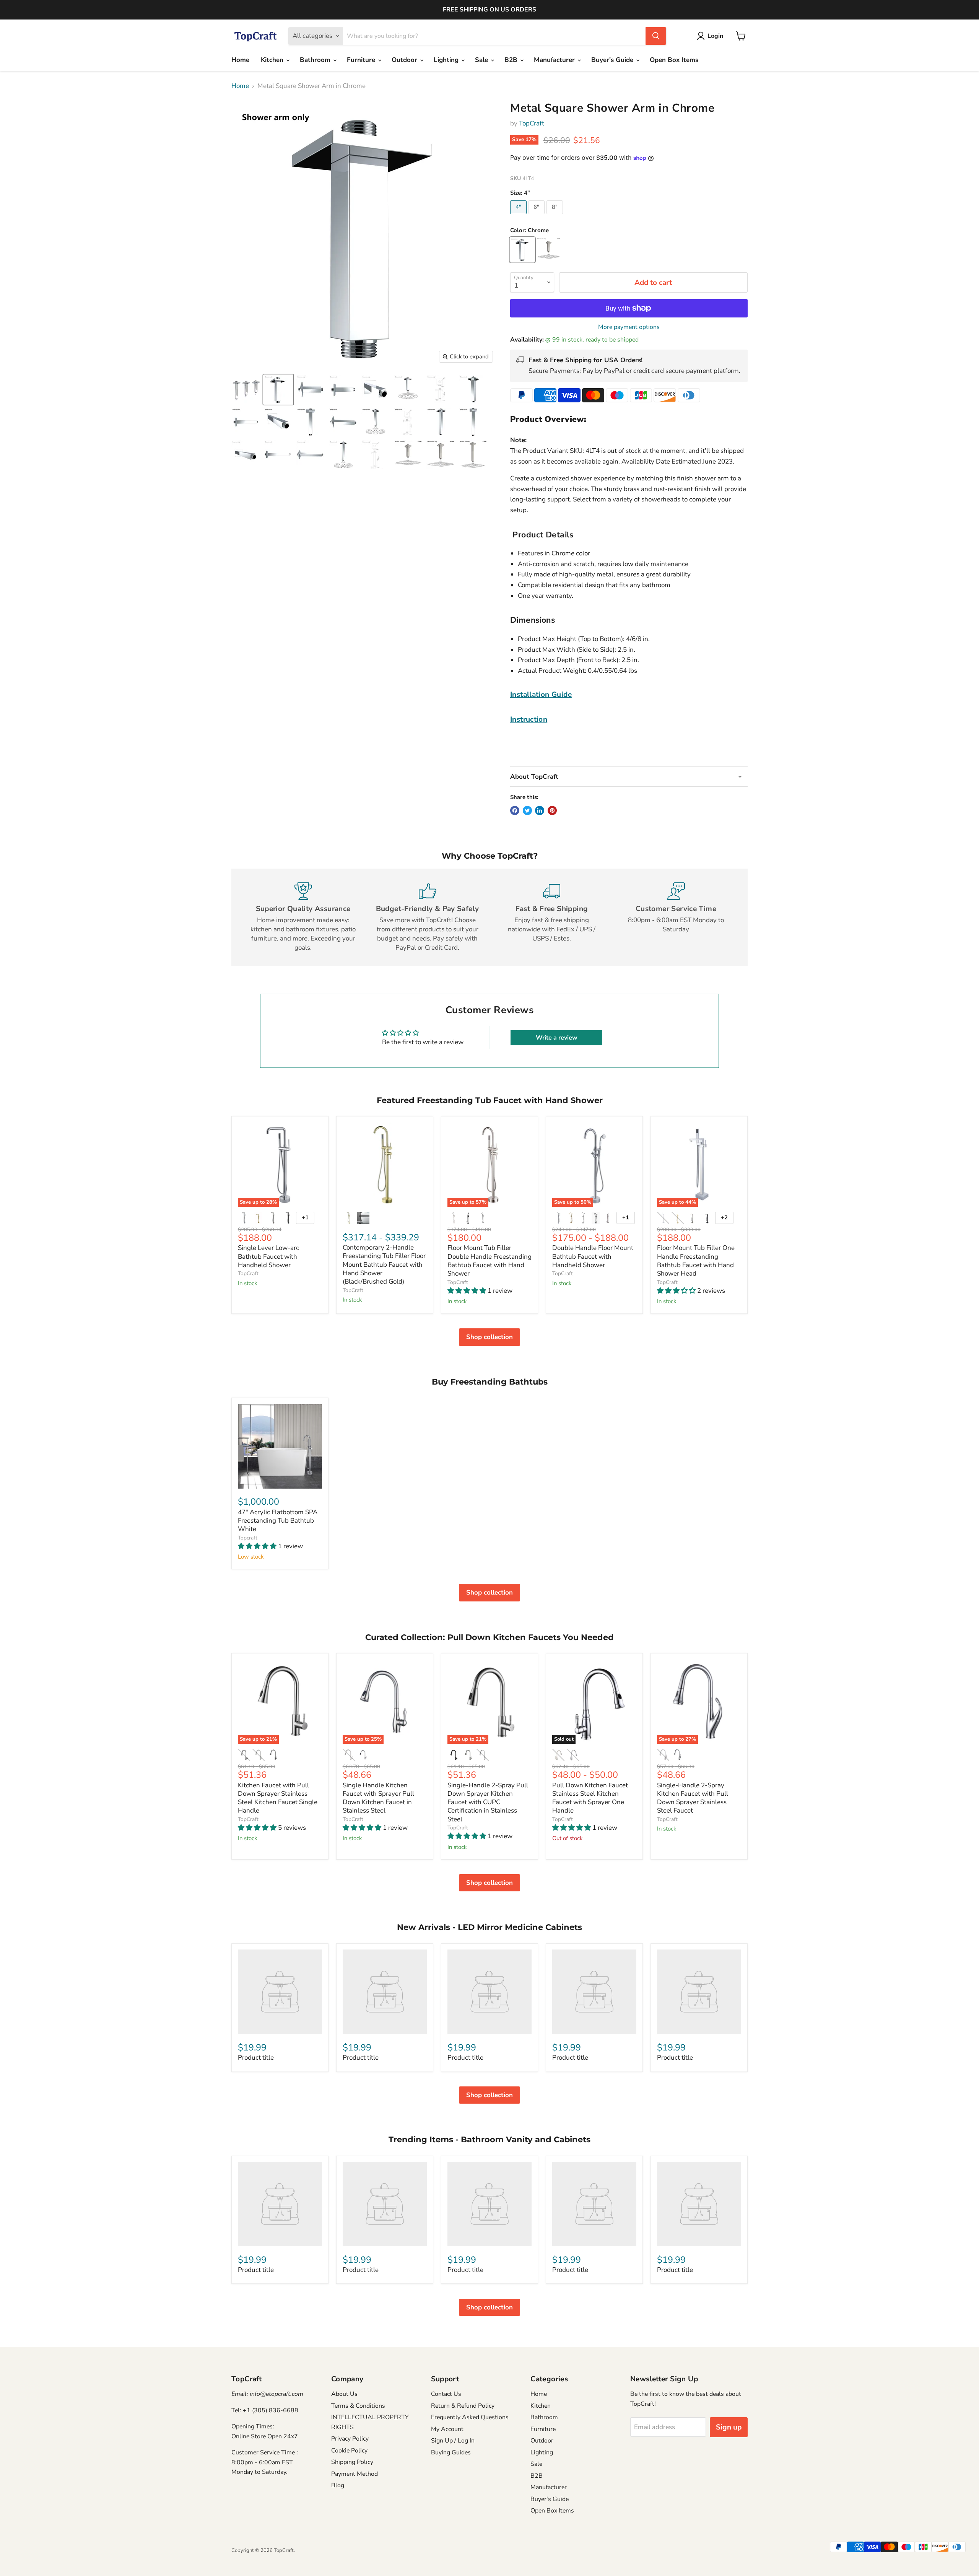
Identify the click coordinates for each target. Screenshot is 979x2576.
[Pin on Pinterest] (552, 810)
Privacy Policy (350, 2439)
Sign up (729, 2427)
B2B (512, 60)
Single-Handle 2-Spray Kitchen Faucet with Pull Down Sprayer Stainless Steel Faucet (693, 1798)
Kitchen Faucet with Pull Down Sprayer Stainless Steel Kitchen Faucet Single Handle (278, 1798)
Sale (482, 60)
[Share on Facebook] (515, 810)
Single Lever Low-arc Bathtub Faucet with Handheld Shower (268, 1256)
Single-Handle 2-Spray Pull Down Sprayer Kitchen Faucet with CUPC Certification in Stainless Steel (488, 1802)
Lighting (447, 60)
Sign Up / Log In (453, 2441)
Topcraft (248, 1538)
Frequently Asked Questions (470, 2417)
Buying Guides (451, 2452)
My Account (447, 2429)
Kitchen (273, 60)
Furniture (362, 60)
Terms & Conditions (358, 2406)
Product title (256, 2058)
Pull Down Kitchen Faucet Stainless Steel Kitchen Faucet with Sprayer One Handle (590, 1798)
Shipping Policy (352, 2462)
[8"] (556, 216)
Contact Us (446, 2394)
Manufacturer (555, 60)
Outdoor (405, 60)
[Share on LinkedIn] (540, 810)
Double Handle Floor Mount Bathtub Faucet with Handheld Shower (593, 1256)
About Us (344, 2394)
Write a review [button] (557, 1038)
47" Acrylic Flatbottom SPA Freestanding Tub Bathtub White (278, 1521)
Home (240, 60)
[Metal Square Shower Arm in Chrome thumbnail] (246, 390)
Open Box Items (674, 60)
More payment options (629, 327)
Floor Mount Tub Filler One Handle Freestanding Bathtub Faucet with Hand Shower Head (696, 1261)
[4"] (519, 216)
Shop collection (489, 1337)
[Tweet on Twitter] (527, 810)
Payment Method (355, 2474)
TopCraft (532, 123)
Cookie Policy (349, 2451)
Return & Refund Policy (463, 2406)
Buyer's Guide (613, 60)
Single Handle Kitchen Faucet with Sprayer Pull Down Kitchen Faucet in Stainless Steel (378, 1798)
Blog (338, 2485)
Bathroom (316, 60)
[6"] (538, 216)
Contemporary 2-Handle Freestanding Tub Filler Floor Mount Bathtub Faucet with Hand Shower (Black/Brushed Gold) (384, 1264)
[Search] (656, 36)
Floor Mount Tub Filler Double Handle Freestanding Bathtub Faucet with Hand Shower (489, 1261)
